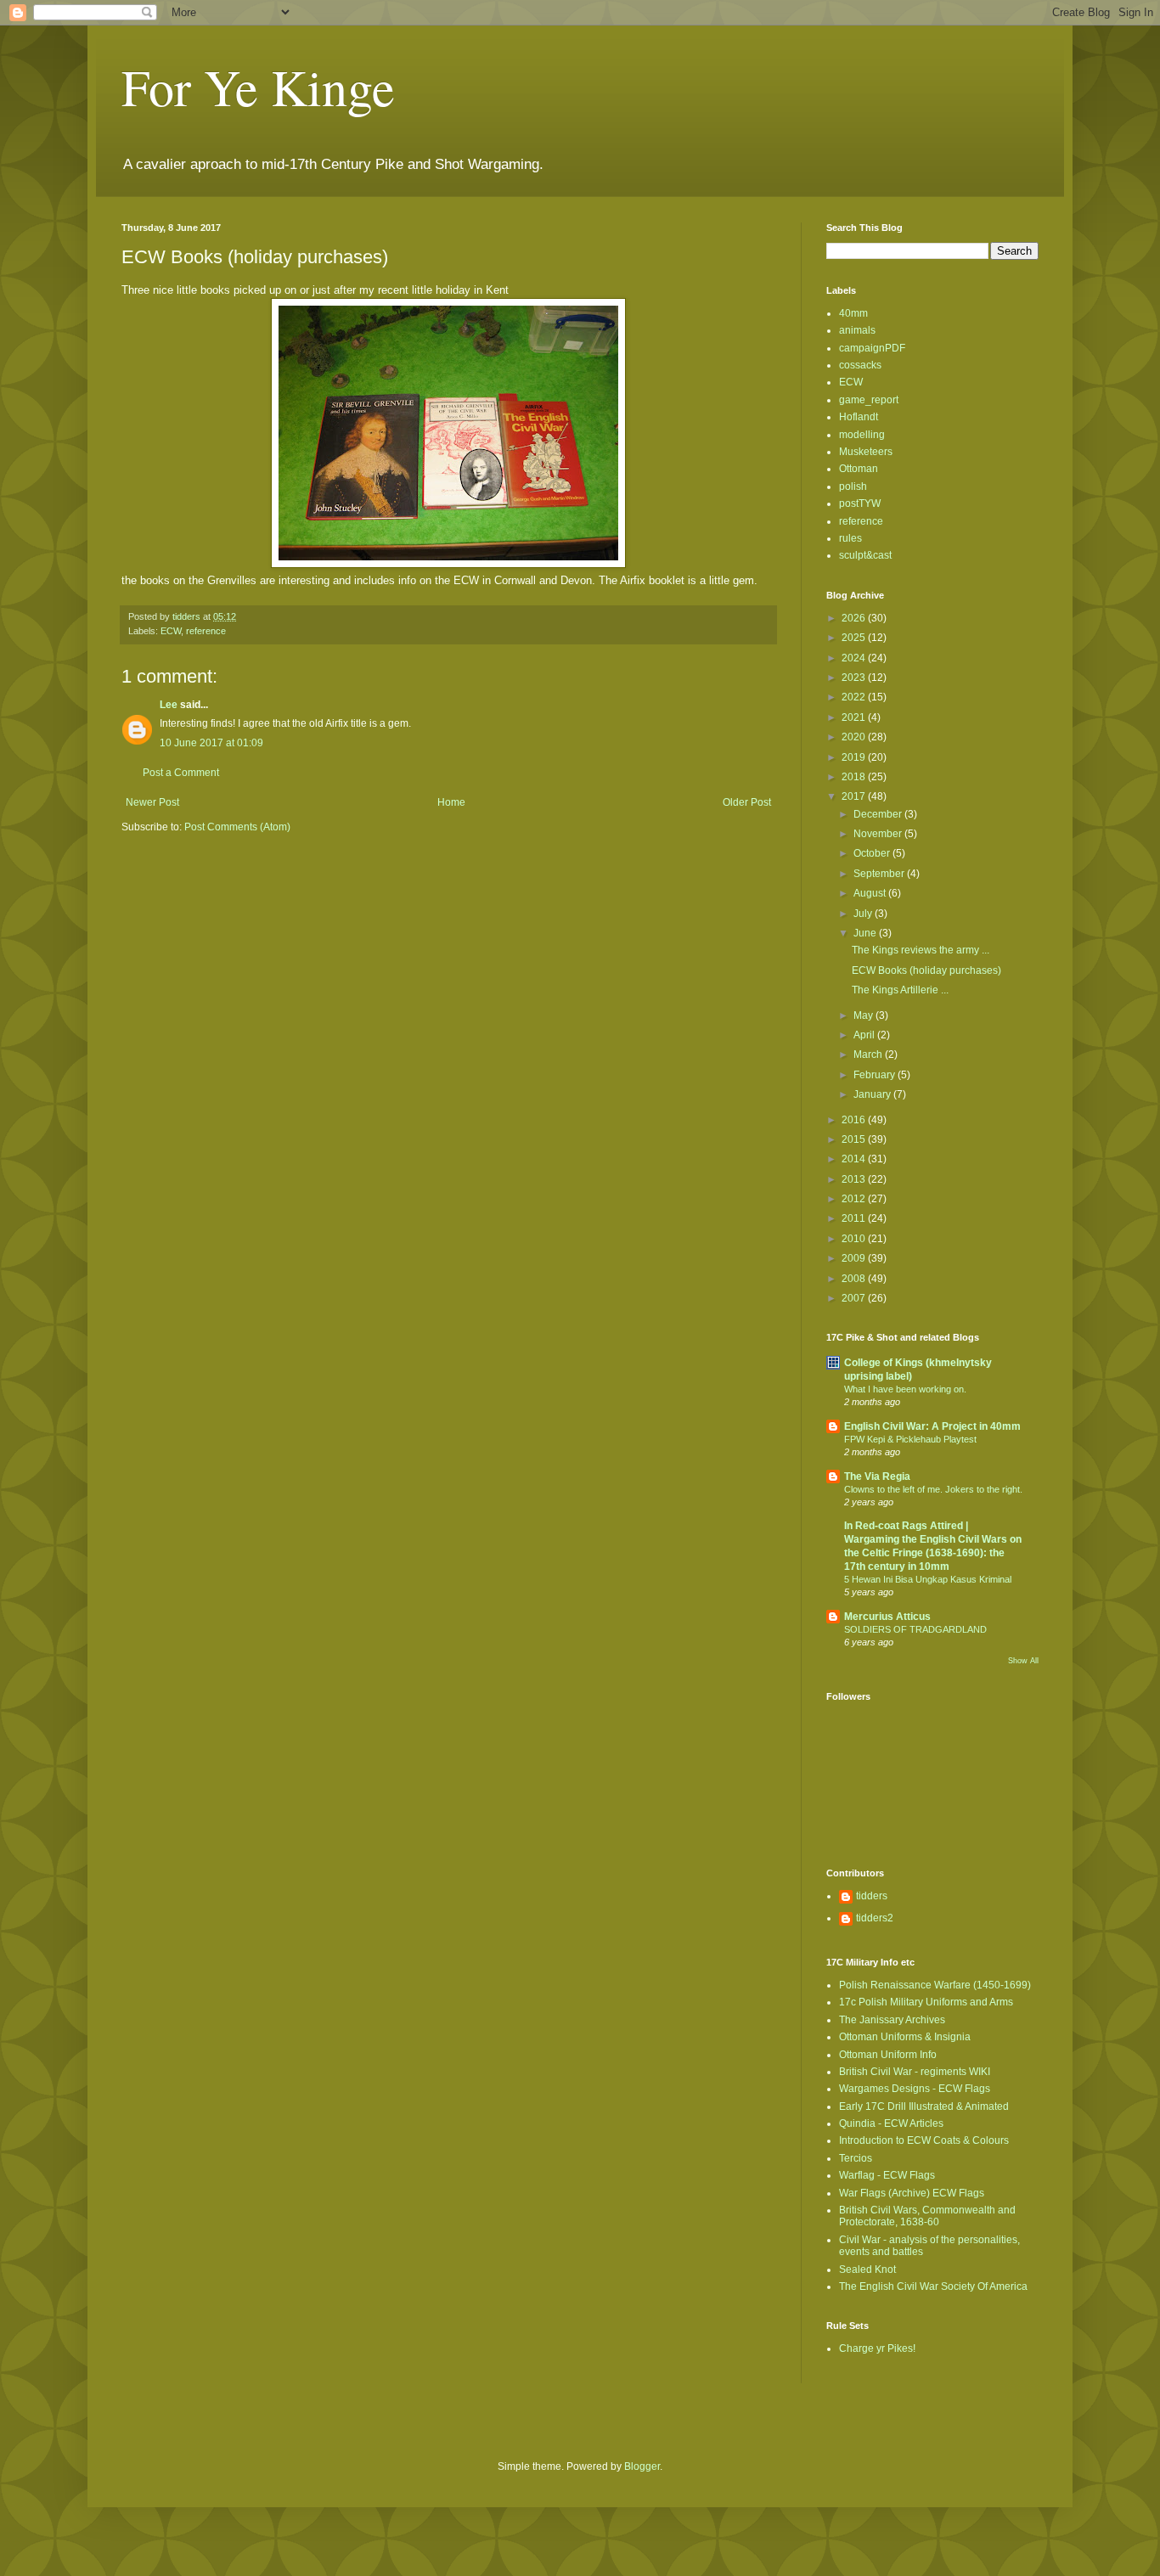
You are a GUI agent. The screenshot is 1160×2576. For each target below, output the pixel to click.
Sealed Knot (867, 2269)
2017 (855, 796)
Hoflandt (859, 417)
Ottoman (859, 469)
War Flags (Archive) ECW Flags (912, 2193)
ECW (171, 631)
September (880, 874)
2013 (855, 1179)
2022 (855, 697)
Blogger (642, 2466)
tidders (872, 1896)
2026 (855, 618)
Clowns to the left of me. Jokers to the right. (933, 1489)
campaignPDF (872, 348)
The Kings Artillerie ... (900, 990)
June (866, 933)
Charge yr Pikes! (877, 2348)
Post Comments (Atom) (237, 827)
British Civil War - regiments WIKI (915, 2072)
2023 (855, 678)
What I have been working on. (905, 1389)
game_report (869, 400)
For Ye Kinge (258, 87)
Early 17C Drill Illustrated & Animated (924, 2106)
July (864, 914)
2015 (855, 1139)
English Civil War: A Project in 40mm (932, 1426)
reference (206, 631)
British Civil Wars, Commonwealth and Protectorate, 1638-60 (927, 2216)
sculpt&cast (865, 555)
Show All (1023, 1661)
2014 (855, 1159)
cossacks (860, 365)
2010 (855, 1239)
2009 (855, 1258)
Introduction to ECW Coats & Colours (924, 2140)
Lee (169, 705)
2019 (855, 757)
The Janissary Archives (892, 2020)
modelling (862, 435)
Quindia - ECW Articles (891, 2123)
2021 (855, 717)
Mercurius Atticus (887, 1617)
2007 (855, 1298)
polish (853, 487)
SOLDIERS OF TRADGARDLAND (915, 1629)
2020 (855, 737)
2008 (855, 1279)
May (864, 1015)
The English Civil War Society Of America (933, 2286)
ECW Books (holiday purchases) (926, 970)
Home (451, 802)
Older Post (747, 802)
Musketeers (866, 452)
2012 (855, 1199)
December (879, 814)
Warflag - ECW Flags (887, 2175)
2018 (855, 777)
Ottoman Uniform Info (888, 2055)
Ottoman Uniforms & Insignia (905, 2037)
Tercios (856, 2158)
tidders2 (875, 1918)
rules (850, 538)
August (871, 893)
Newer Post (152, 802)
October (873, 853)
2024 (855, 658)
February (876, 1075)
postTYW (860, 503)
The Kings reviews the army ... (921, 950)
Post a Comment (181, 773)
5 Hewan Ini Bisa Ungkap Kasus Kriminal (928, 1579)
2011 (855, 1218)
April (865, 1035)
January (873, 1094)
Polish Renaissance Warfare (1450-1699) (935, 1985)
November (879, 834)
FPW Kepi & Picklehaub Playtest (910, 1439)
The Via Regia (877, 1476)
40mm (853, 313)
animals (857, 330)
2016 (855, 1120)
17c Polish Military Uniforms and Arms (926, 2002)
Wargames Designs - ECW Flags (915, 2089)
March (869, 1055)
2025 (855, 638)
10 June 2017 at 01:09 (211, 743)
